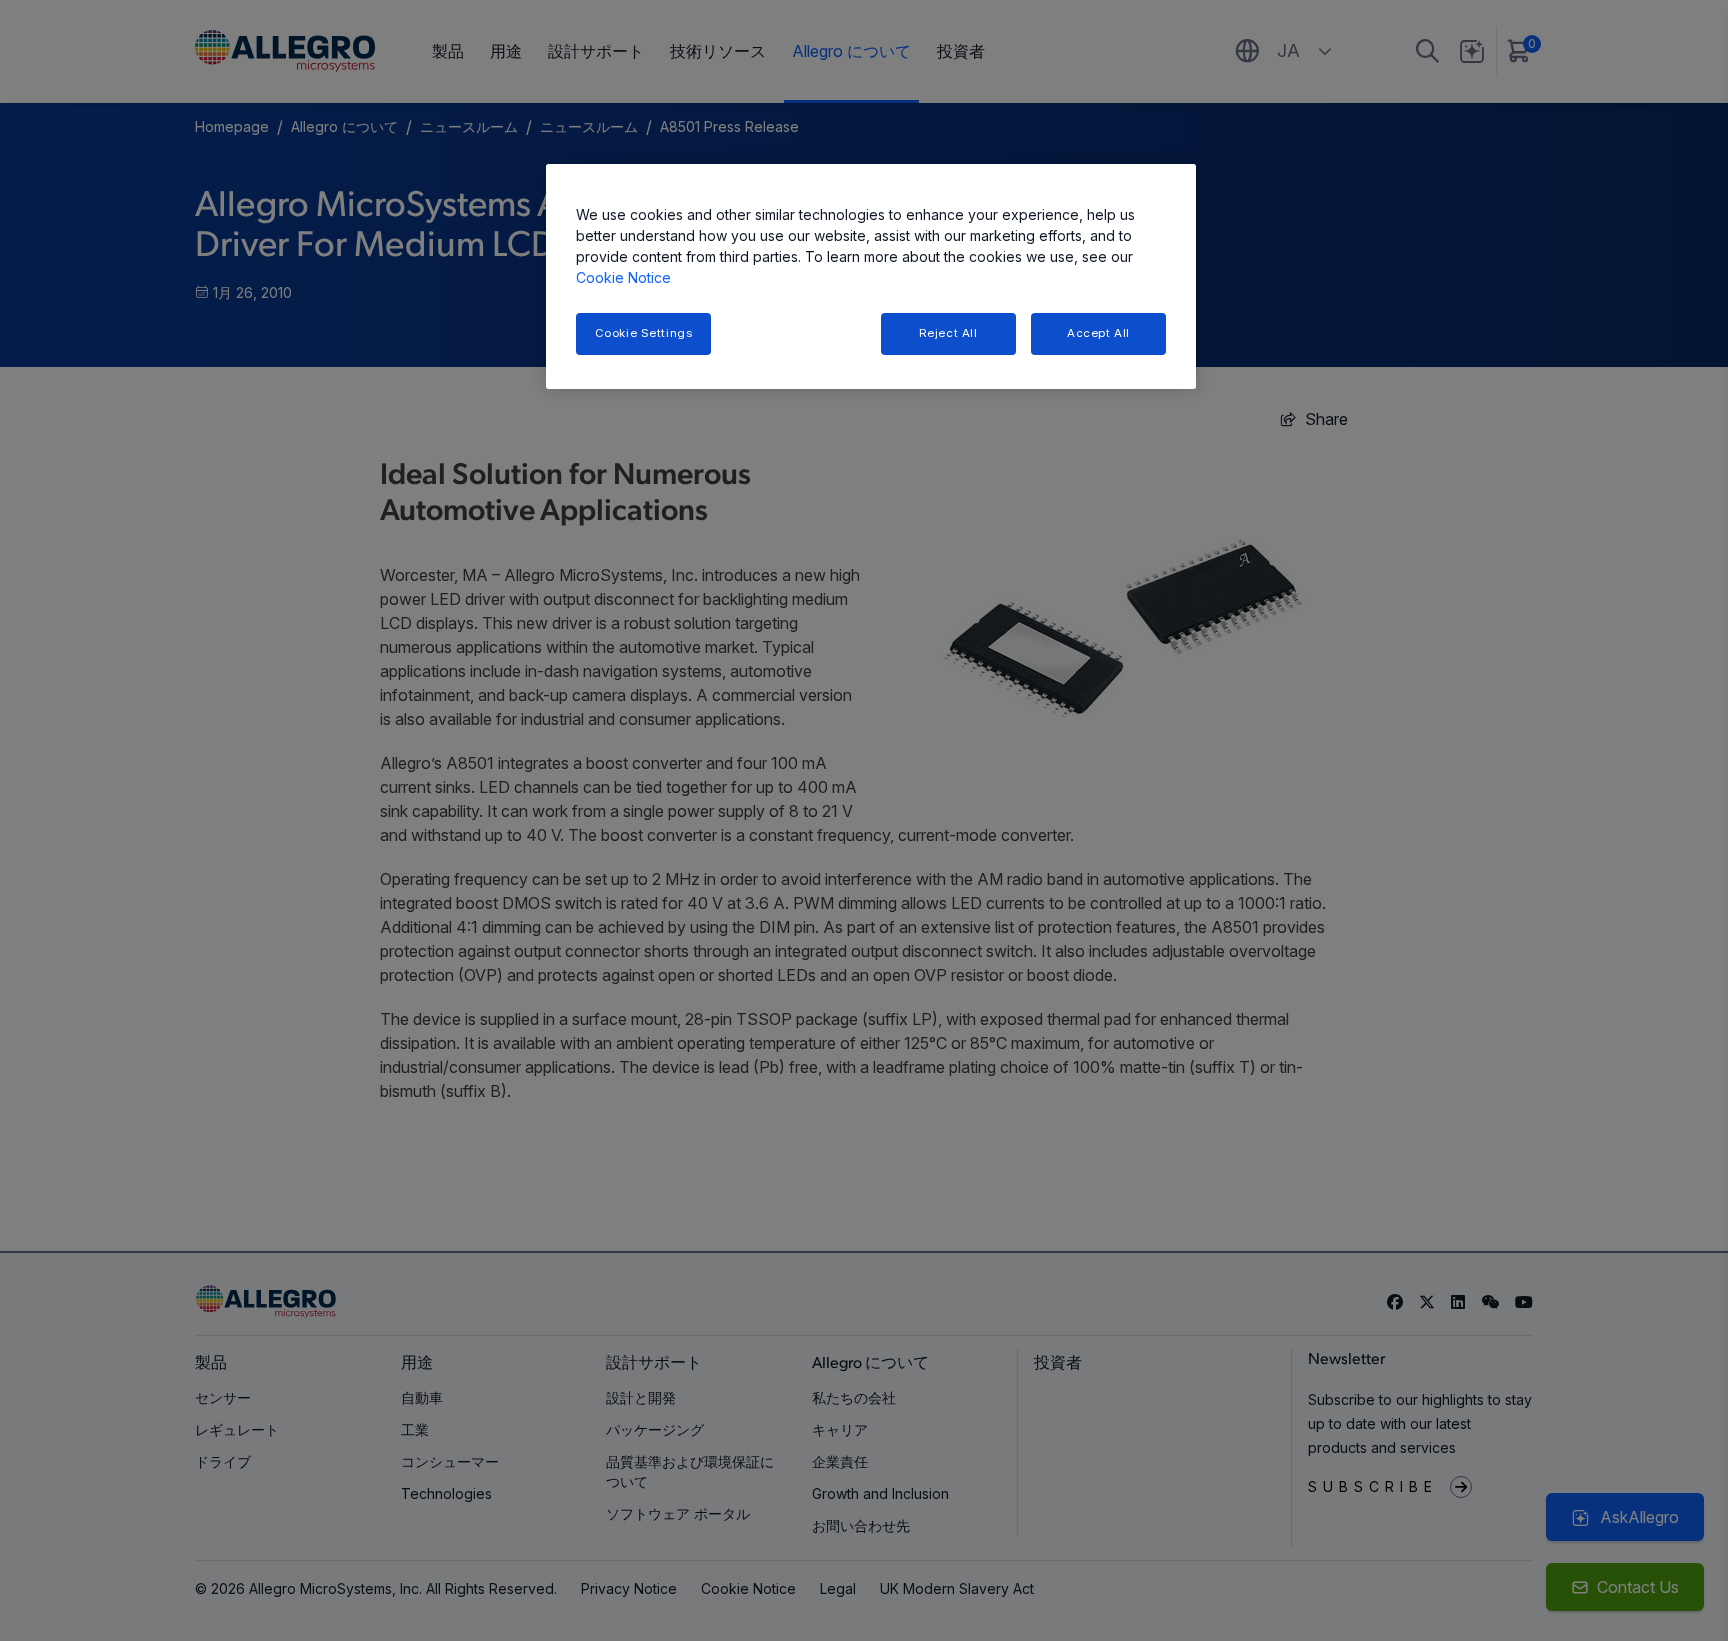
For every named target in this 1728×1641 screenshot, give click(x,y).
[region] (871, 276)
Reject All (948, 333)
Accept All (1098, 333)
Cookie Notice (623, 277)
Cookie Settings (644, 333)
